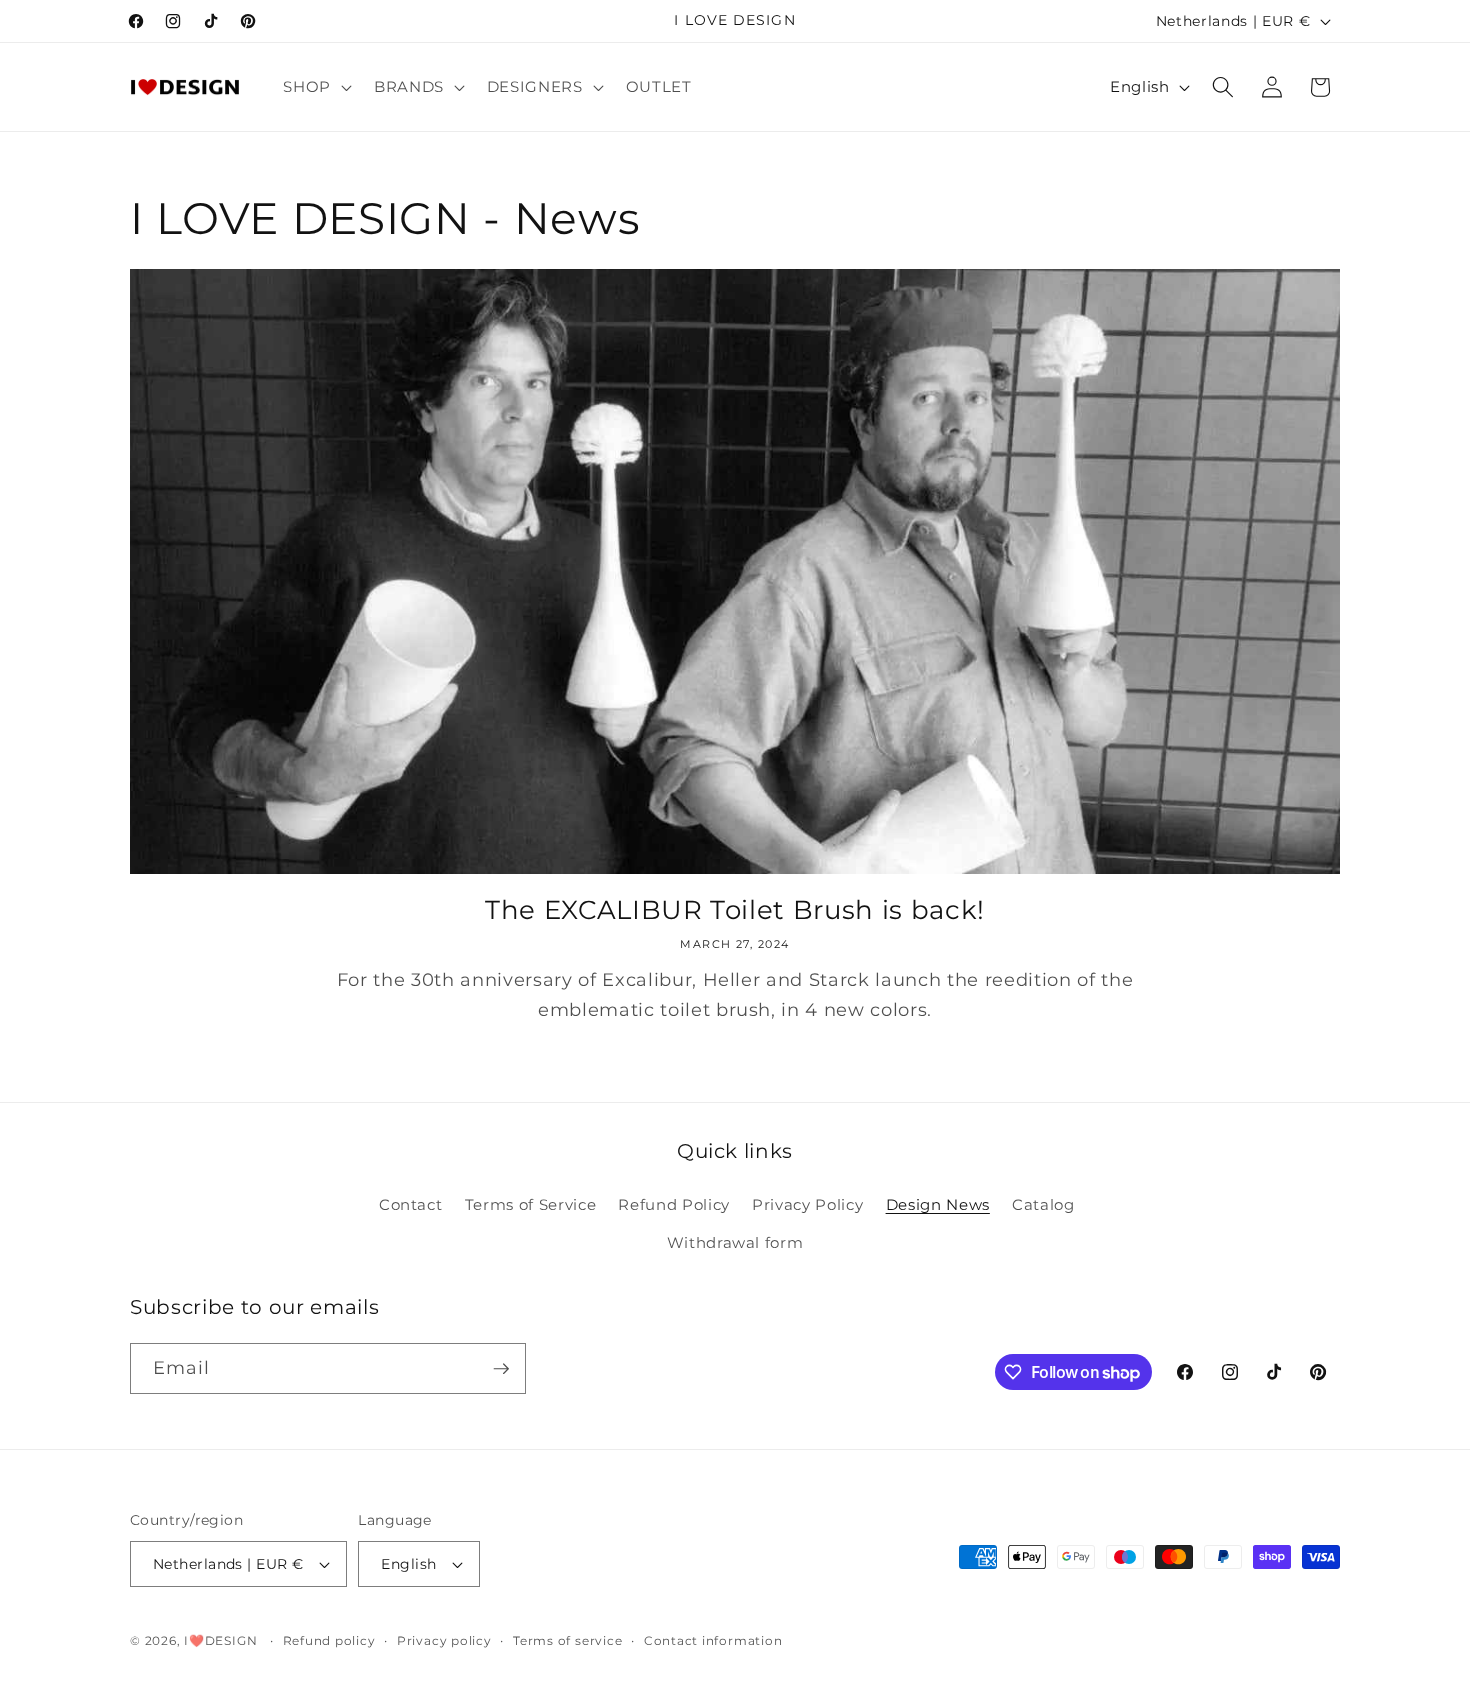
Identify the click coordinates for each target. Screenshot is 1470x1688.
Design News (938, 1204)
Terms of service (567, 1640)
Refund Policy (674, 1204)
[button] (315, 87)
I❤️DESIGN (220, 1640)
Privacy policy (444, 1640)
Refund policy (329, 1640)
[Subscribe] (501, 1369)
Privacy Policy (807, 1204)
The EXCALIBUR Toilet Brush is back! (735, 909)
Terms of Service (531, 1204)
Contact (411, 1204)
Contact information (713, 1640)
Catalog (1043, 1204)
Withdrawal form (735, 1242)
